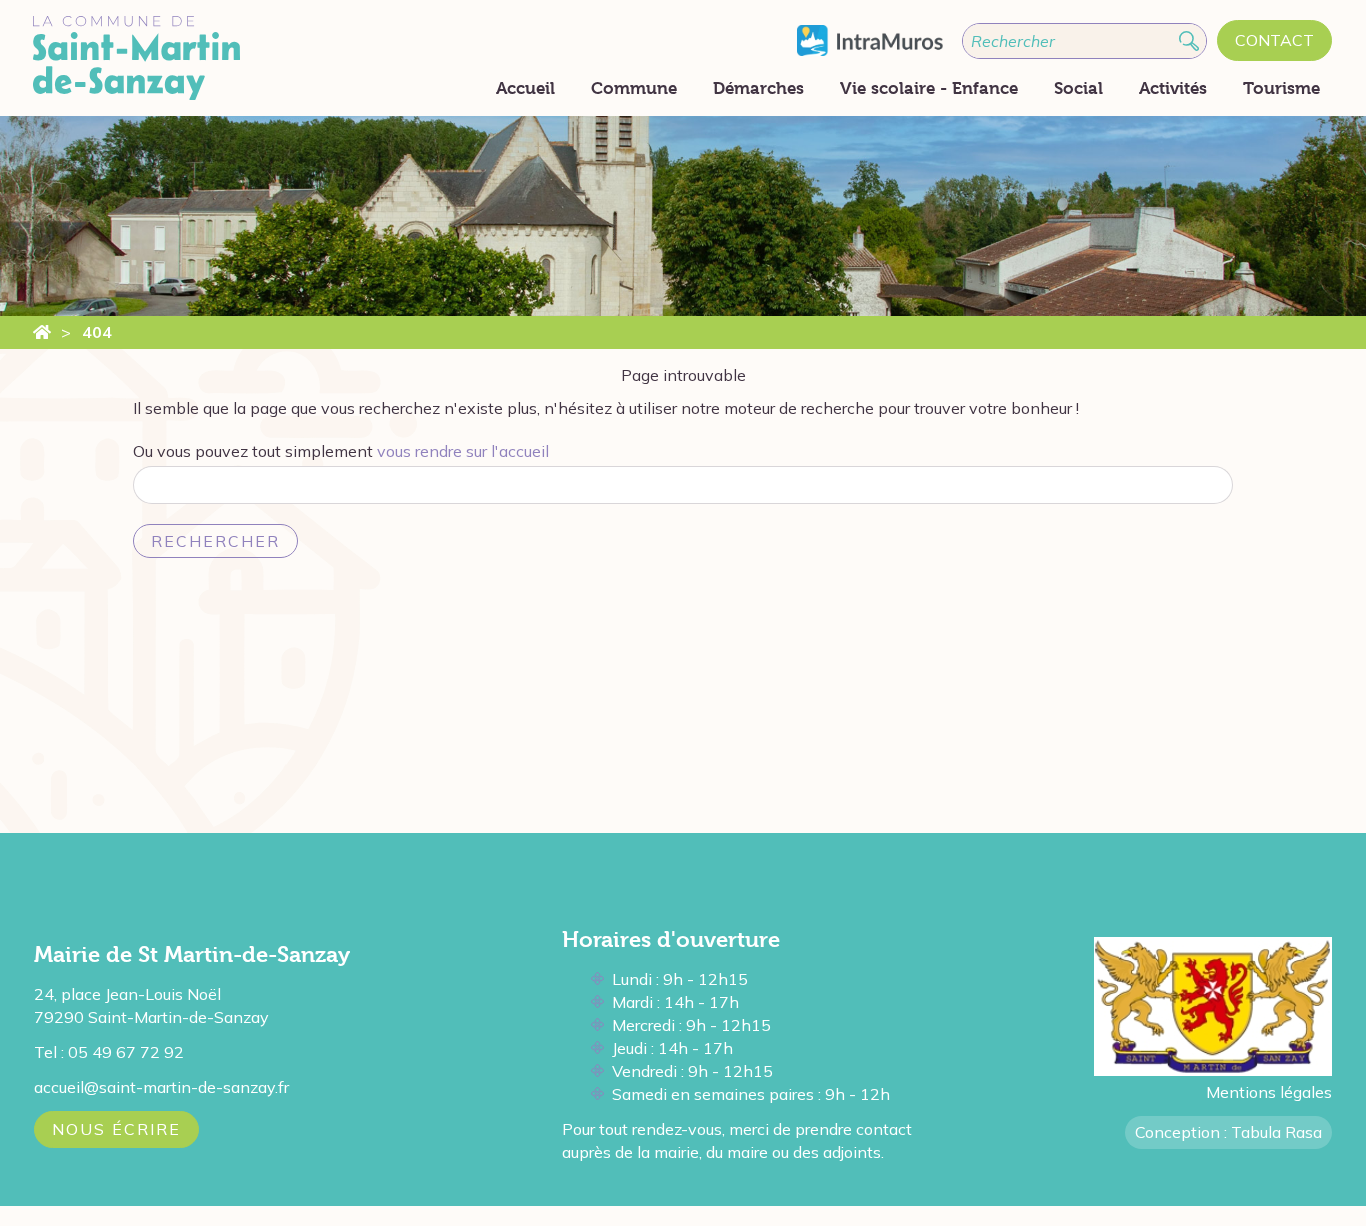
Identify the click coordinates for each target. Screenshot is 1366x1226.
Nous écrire (116, 1129)
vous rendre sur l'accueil (463, 451)
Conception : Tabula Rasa (1228, 1132)
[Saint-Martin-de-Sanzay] (42, 332)
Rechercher (215, 541)
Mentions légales (1269, 1092)
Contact (1274, 40)
